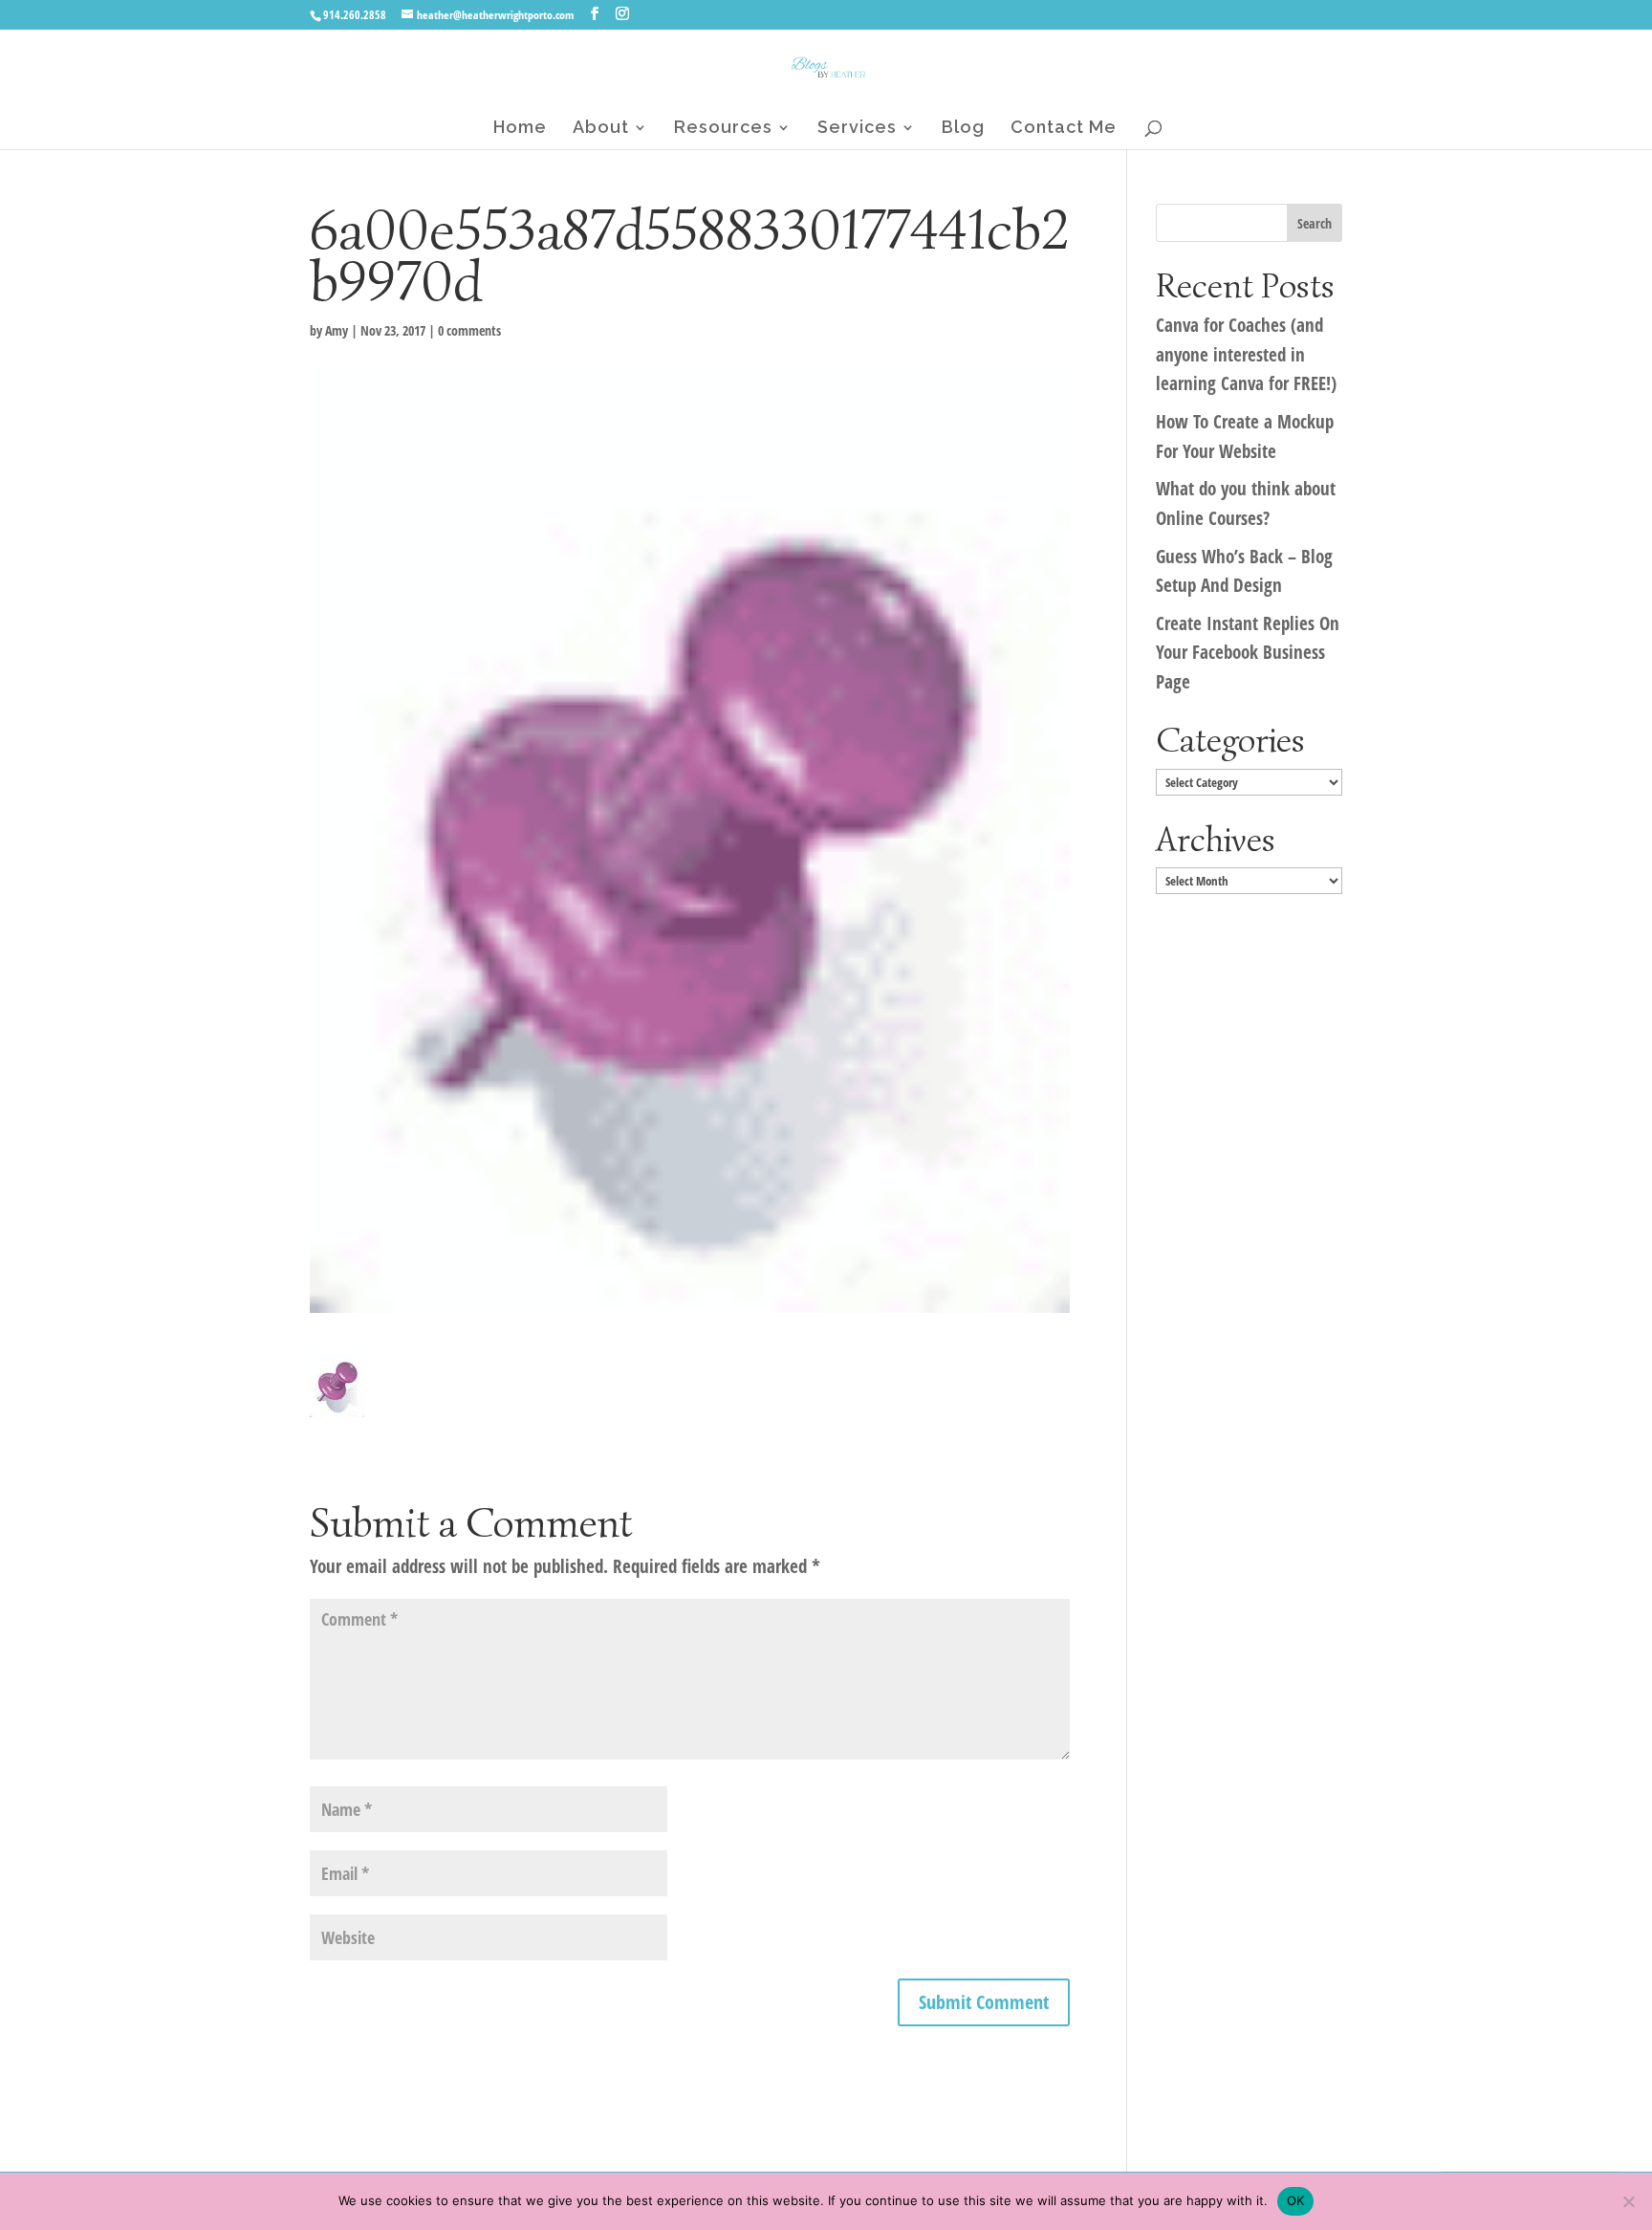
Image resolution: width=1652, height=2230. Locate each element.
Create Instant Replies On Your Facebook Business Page (1248, 653)
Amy (337, 330)
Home (520, 129)
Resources (723, 129)
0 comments (469, 330)
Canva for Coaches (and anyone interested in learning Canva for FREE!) (1246, 354)
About (601, 129)
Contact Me (1064, 129)
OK (1296, 2200)
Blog (963, 129)
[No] (1628, 2201)
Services (857, 129)
